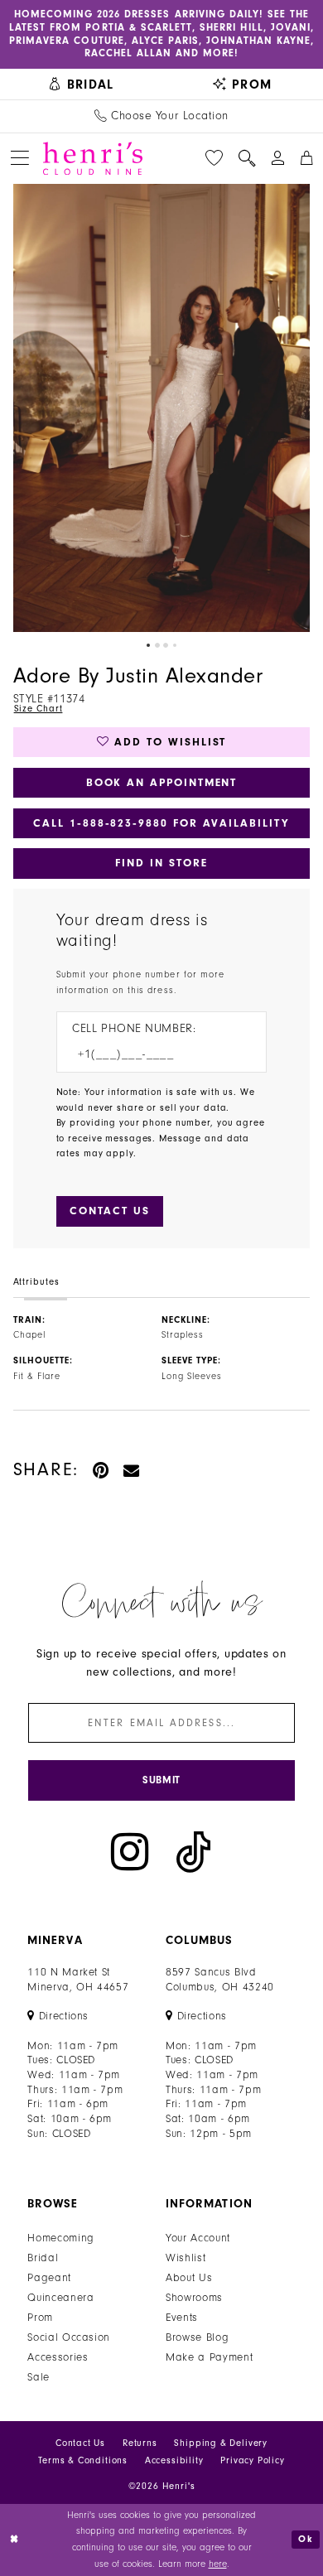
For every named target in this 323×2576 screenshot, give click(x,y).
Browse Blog (197, 2337)
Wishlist (186, 2258)
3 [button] (166, 645)
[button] (20, 158)
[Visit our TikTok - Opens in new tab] (194, 1852)
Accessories (58, 2357)
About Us (189, 2277)
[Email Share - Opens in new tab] (132, 1470)
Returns (140, 2443)
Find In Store (161, 863)
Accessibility (174, 2460)
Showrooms (194, 2297)
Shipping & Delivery (221, 2443)
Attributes (36, 1282)
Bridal (43, 2258)
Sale (39, 2377)
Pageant (49, 2277)
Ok (306, 2539)
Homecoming (61, 2238)
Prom (40, 2317)
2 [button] (157, 645)
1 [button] (148, 645)
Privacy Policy (253, 2460)
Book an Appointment (162, 782)
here (218, 2564)
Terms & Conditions (83, 2460)
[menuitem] (81, 84)
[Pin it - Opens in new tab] (101, 1470)
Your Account (198, 2238)
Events (182, 2317)
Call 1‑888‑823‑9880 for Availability (161, 823)
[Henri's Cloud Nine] (93, 159)
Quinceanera (60, 2297)
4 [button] (175, 645)
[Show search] (247, 159)
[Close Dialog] (14, 2539)
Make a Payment (209, 2357)
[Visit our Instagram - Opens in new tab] (130, 1852)
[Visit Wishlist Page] (214, 159)
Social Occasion (69, 2337)
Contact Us (80, 2443)
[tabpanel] (162, 408)
